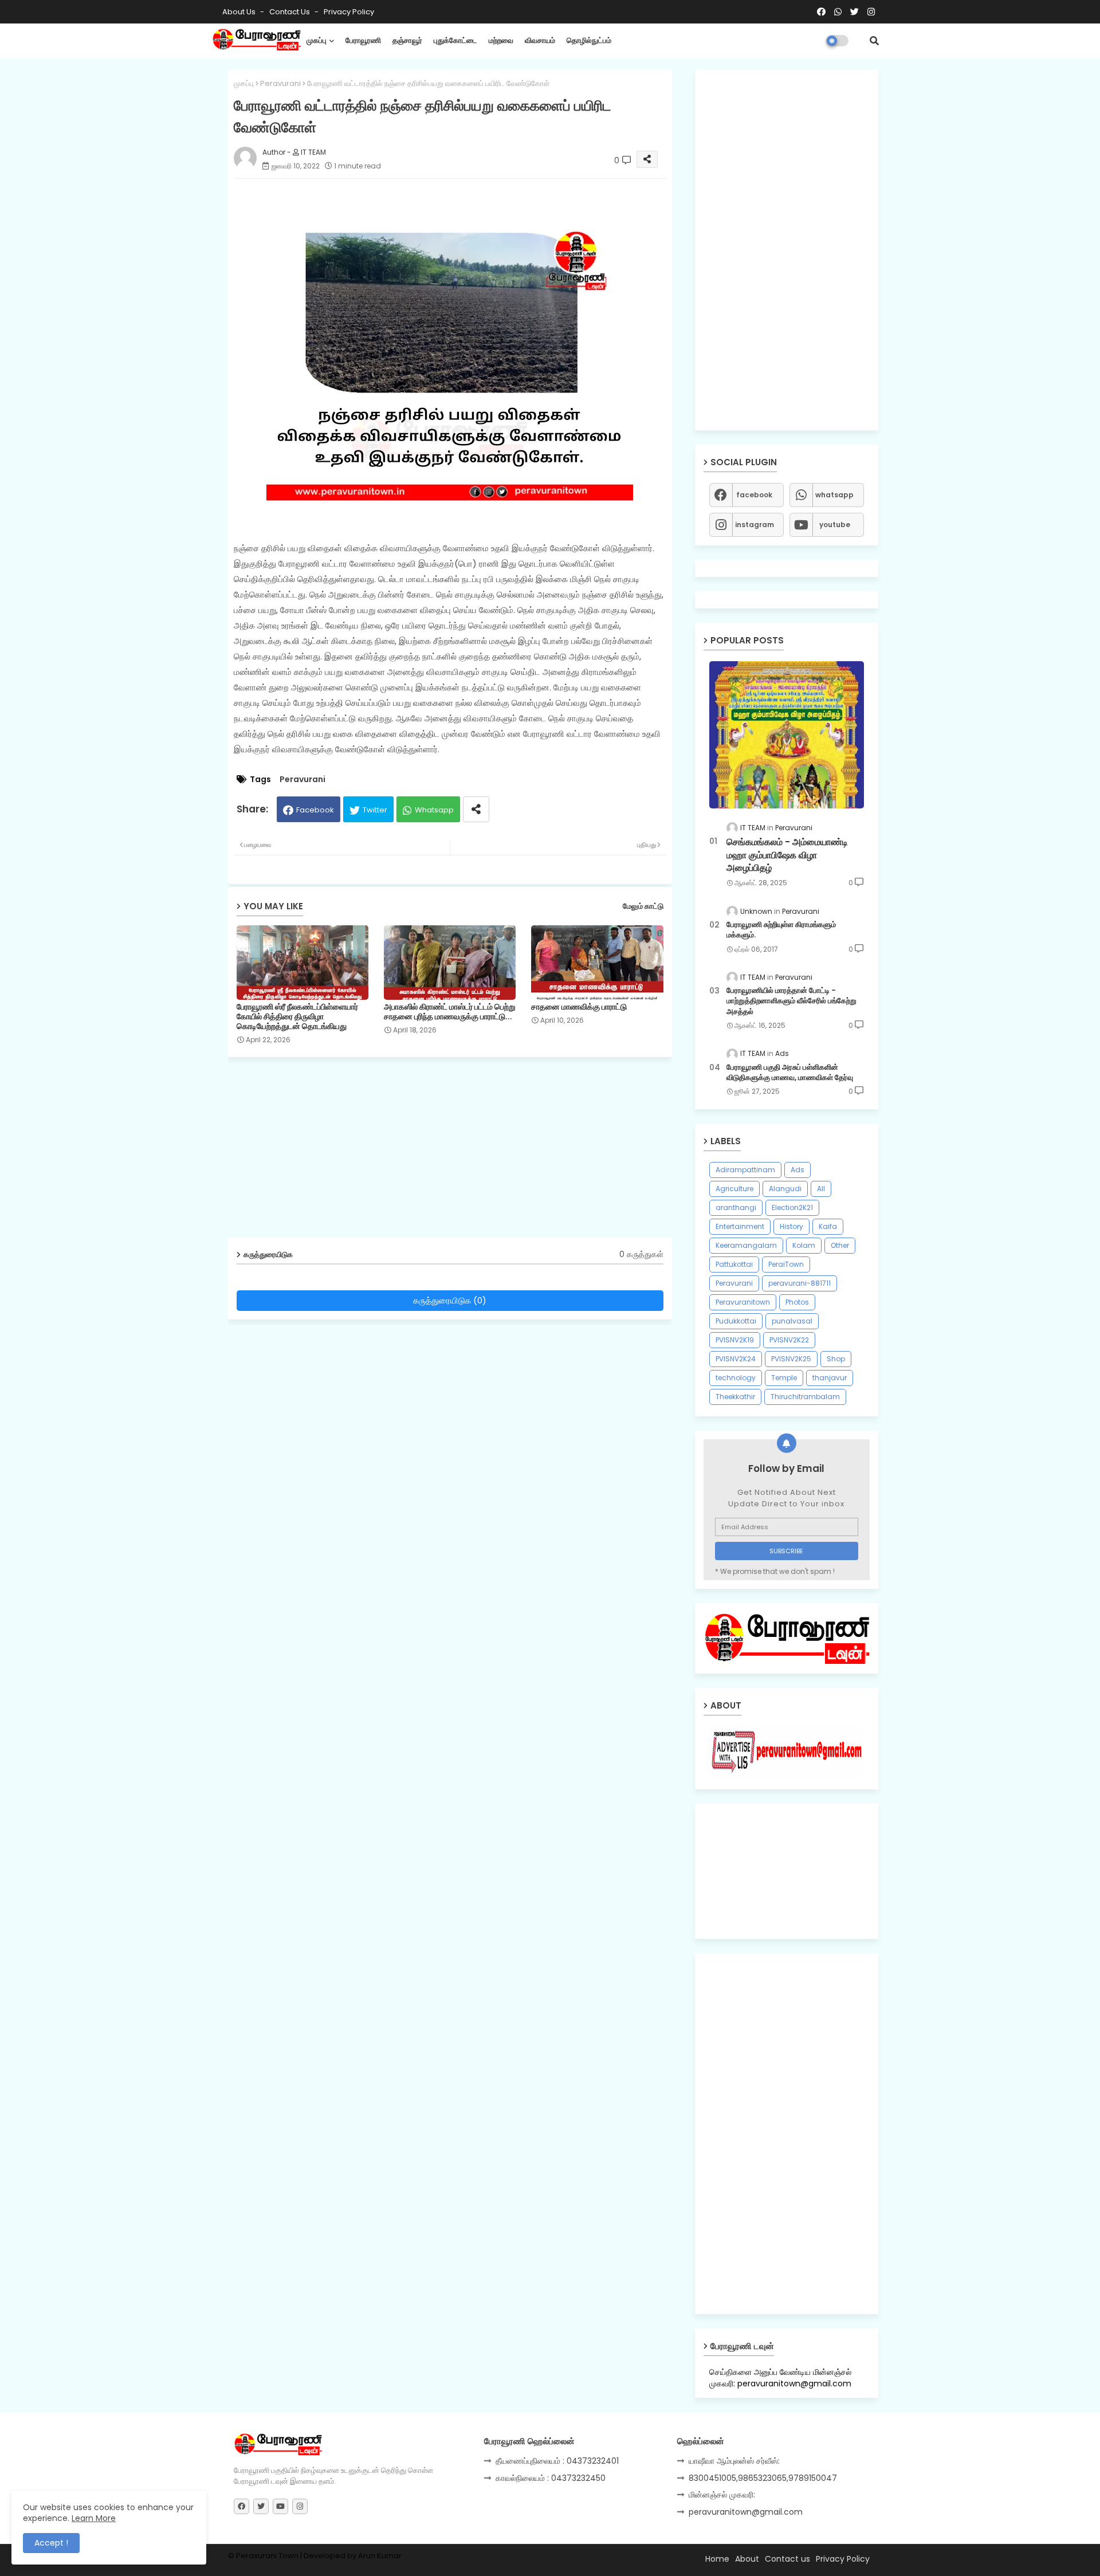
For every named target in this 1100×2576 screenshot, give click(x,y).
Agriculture (734, 1189)
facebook (754, 495)
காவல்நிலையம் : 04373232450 (551, 2478)
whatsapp (834, 495)
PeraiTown (786, 1264)
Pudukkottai (736, 1321)
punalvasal (792, 1321)
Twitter (375, 810)
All (821, 1189)
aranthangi (736, 1207)
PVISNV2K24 (736, 1359)
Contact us (290, 12)
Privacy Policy (349, 12)
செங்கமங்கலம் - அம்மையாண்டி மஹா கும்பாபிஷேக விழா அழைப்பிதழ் (787, 855)
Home (717, 2559)
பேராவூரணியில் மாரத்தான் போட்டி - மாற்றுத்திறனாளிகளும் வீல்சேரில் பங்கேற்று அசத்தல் (791, 1001)
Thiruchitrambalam (805, 1397)
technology (736, 1378)
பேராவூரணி (363, 40)
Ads (797, 1170)
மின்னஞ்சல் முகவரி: (722, 2495)
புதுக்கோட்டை (455, 40)
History (791, 1226)
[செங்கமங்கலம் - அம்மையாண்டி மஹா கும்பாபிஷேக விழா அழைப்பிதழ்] (787, 735)
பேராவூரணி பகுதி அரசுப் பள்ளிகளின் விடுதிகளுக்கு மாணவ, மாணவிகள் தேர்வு (790, 1073)
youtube (835, 525)
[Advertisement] (459, 1152)
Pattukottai (734, 1264)
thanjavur (830, 1378)
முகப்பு (317, 40)
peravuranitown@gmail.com (746, 2512)
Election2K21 (792, 1207)
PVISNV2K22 (789, 1340)
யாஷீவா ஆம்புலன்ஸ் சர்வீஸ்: (734, 2461)
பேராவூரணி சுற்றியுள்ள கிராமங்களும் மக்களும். (781, 930)
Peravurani (280, 83)
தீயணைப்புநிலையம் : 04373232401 (557, 2461)
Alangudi (785, 1189)
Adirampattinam (745, 1170)
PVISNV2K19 (735, 1340)
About (747, 2559)
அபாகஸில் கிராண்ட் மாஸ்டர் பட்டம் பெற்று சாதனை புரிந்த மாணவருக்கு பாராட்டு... (450, 1012)
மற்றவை (501, 40)
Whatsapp (434, 810)
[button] (874, 41)
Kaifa (828, 1226)
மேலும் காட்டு (643, 906)
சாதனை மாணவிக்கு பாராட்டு (579, 1007)
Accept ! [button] (51, 2543)
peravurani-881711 (800, 1283)
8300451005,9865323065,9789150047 (763, 2478)
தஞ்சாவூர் (407, 40)
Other (840, 1245)
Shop (836, 1359)
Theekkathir (735, 1397)
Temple (784, 1378)
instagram (755, 525)
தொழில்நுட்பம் (589, 40)
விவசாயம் (540, 40)
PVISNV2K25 (791, 1359)
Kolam (804, 1245)
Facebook (315, 810)
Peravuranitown (743, 1302)
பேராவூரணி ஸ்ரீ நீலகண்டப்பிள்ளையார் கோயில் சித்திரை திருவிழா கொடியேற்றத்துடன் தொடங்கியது (297, 1017)
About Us (240, 12)
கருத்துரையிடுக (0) (450, 1300)
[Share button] (476, 809)
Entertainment (740, 1226)
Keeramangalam (746, 1245)
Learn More (94, 2518)
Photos (797, 1302)
